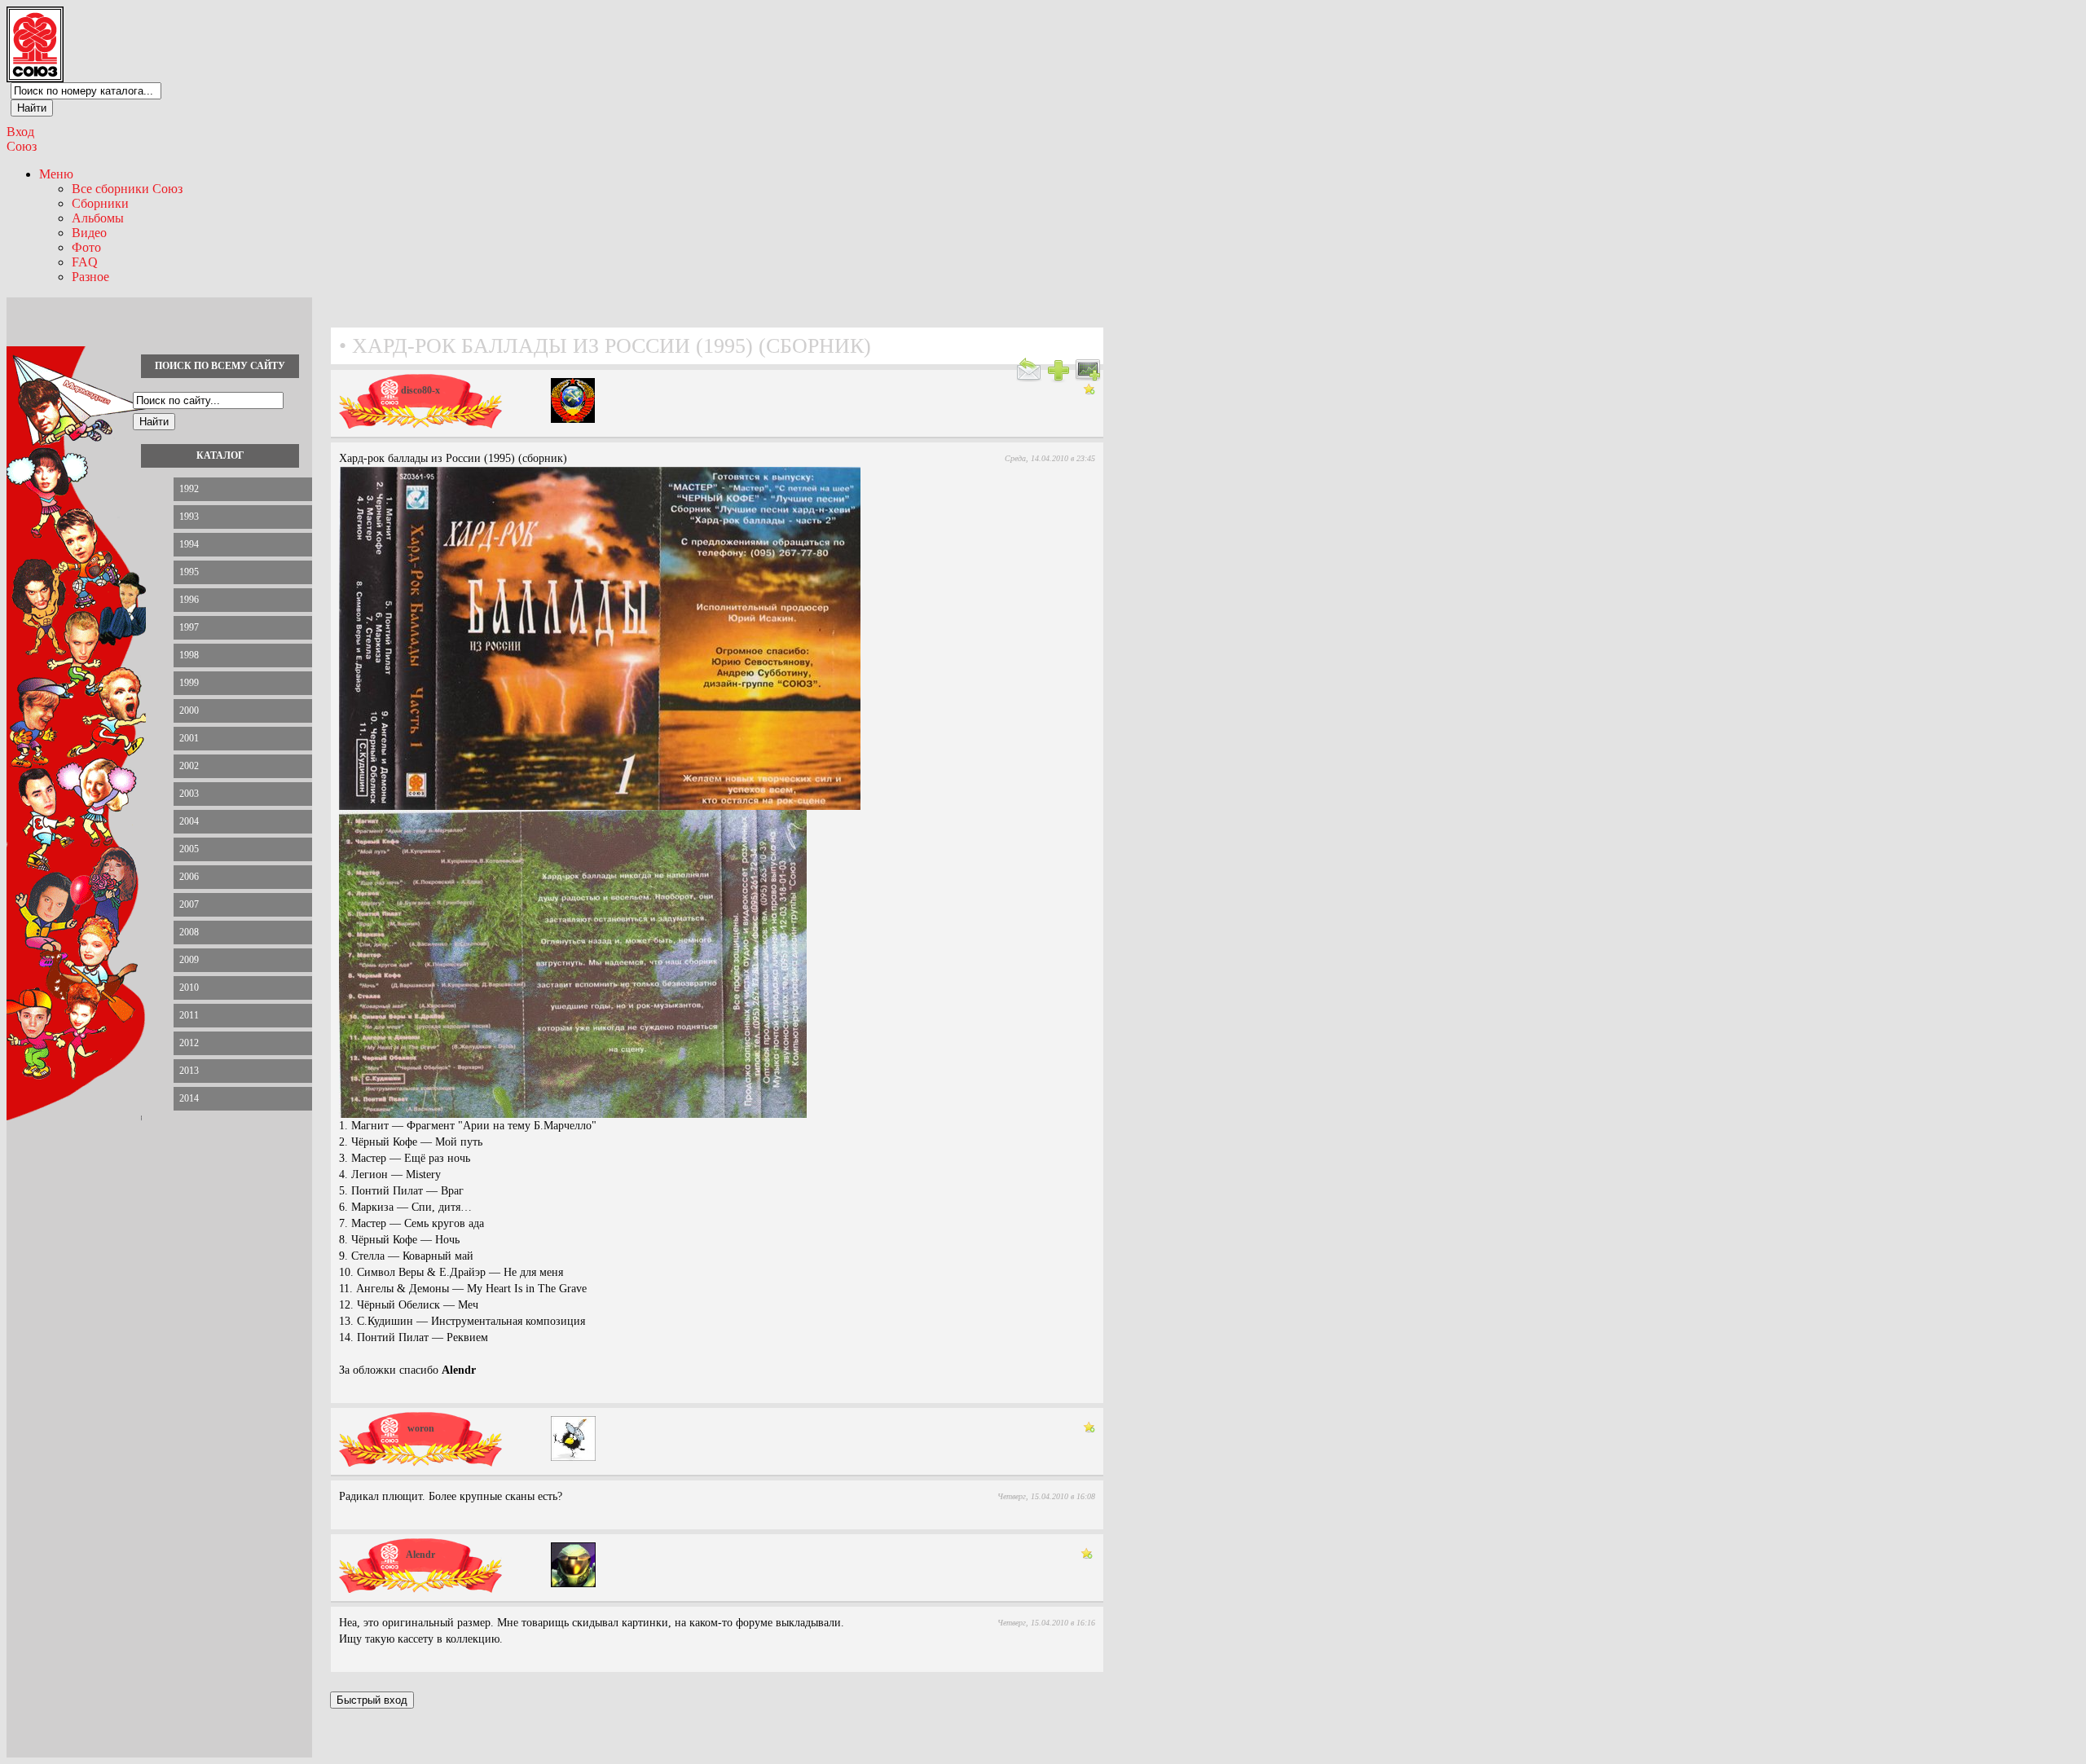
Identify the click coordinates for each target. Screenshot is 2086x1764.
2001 (189, 738)
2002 (189, 766)
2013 (189, 1071)
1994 (189, 544)
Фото (86, 247)
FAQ (85, 262)
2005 (189, 849)
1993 (189, 517)
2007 (189, 904)
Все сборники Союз (127, 189)
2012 (189, 1043)
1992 (189, 489)
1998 (189, 655)
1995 (189, 572)
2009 (189, 960)
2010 (189, 988)
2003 (189, 794)
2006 (189, 877)
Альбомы (98, 218)
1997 (189, 627)
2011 (189, 1015)
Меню (56, 174)
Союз (22, 146)
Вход (20, 132)
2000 (189, 710)
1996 (189, 600)
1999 (189, 683)
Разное (90, 277)
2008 (189, 932)
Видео (89, 233)
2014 (189, 1098)
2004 (189, 821)
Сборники (100, 203)
